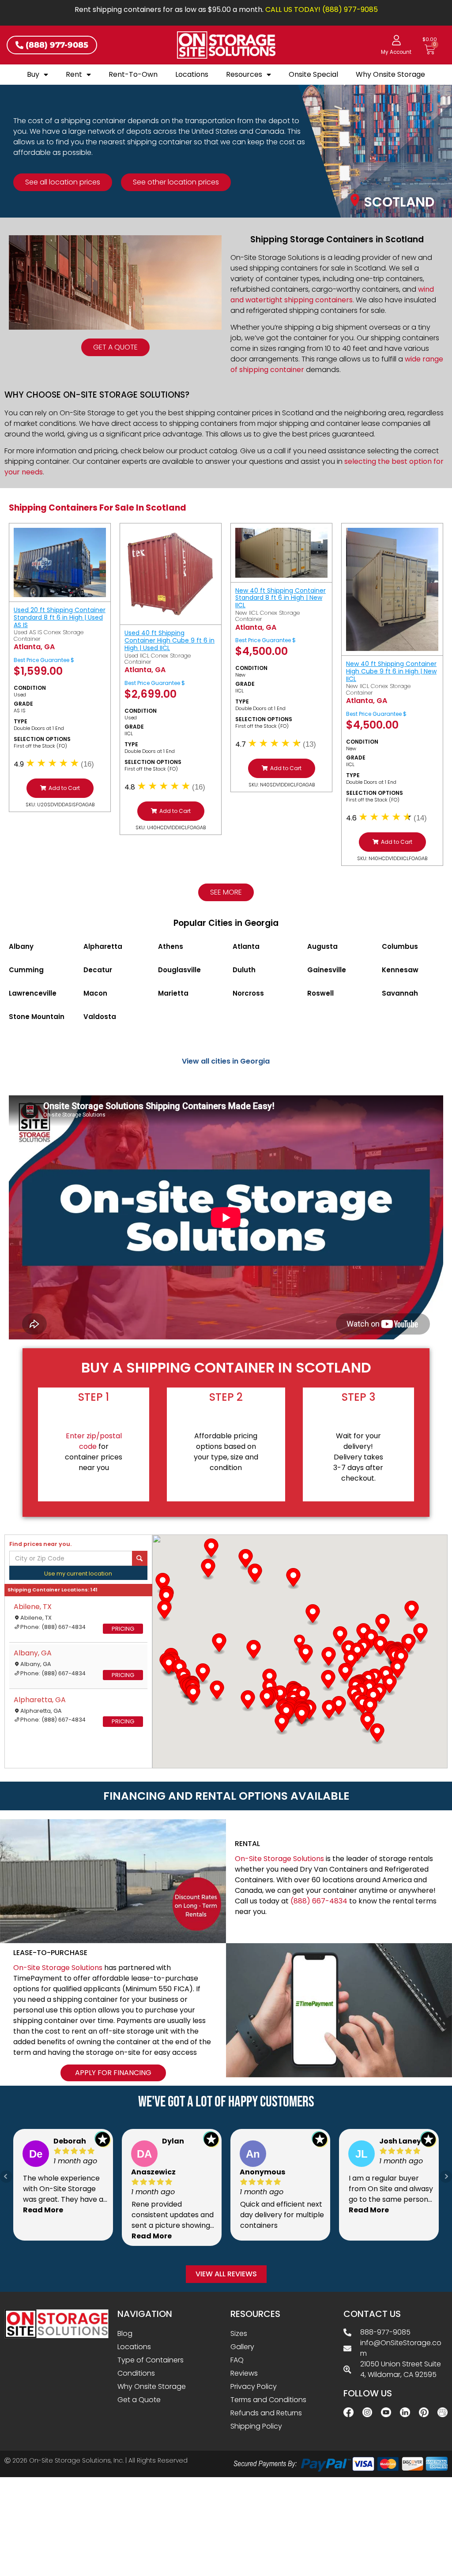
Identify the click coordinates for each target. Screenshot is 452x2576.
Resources (244, 74)
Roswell (320, 993)
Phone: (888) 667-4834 (53, 1627)
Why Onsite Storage (390, 74)
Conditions (136, 2373)
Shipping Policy (256, 2426)
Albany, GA (33, 1653)
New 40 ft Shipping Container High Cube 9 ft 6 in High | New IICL (391, 671)
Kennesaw (400, 970)
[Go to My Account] (396, 40)
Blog (125, 2333)
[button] (60, 788)
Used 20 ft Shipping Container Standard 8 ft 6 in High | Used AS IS (60, 617)
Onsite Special (313, 74)
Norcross (248, 993)
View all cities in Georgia (226, 1061)
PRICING (123, 1629)
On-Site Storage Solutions (279, 1859)
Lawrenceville (33, 993)
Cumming (26, 970)
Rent (74, 74)
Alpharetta (103, 946)
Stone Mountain (37, 1017)
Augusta (322, 946)
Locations (192, 74)
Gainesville (327, 970)
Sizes (239, 2333)
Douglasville (179, 970)
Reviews (244, 2373)
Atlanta (246, 946)
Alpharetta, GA (40, 1700)
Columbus (400, 946)
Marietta (173, 993)
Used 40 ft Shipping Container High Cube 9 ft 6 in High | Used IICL (169, 640)
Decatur (98, 970)
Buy (33, 74)
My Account (396, 52)
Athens (171, 946)
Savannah (400, 993)
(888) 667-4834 (319, 1901)
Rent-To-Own (133, 74)
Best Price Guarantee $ (44, 660)
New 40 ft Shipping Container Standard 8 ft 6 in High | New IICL (281, 598)
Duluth (244, 970)
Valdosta (100, 1017)
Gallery (242, 2347)
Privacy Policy (254, 2386)
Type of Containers (151, 2360)
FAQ (237, 2360)
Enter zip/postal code (94, 1441)
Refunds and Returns (266, 2413)
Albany (21, 946)
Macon (95, 993)
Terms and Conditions (268, 2400)
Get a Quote (139, 2400)
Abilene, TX (33, 1607)
